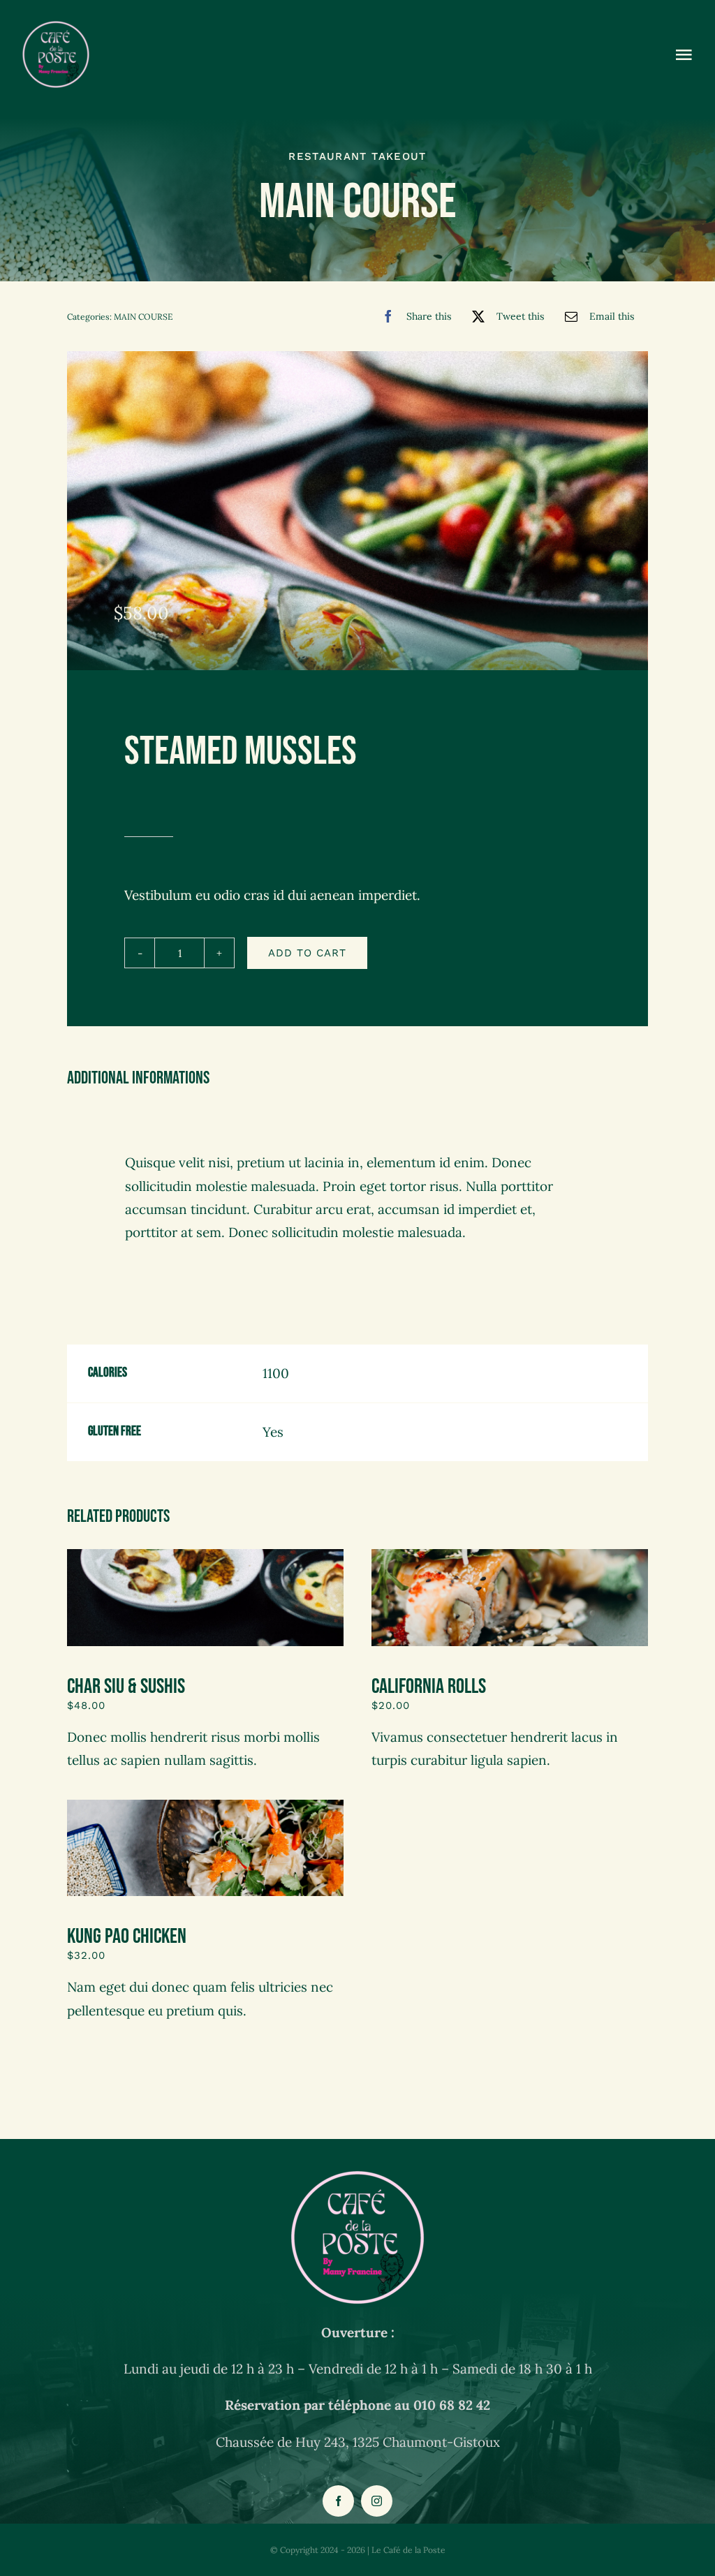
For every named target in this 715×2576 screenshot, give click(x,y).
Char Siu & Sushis (126, 1687)
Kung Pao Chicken (127, 1937)
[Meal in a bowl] (205, 1806)
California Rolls (429, 1687)
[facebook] (338, 2501)
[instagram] (377, 2501)
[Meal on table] (205, 1555)
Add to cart (307, 953)
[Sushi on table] (510, 1555)
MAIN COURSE (143, 317)
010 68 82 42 (452, 2405)
